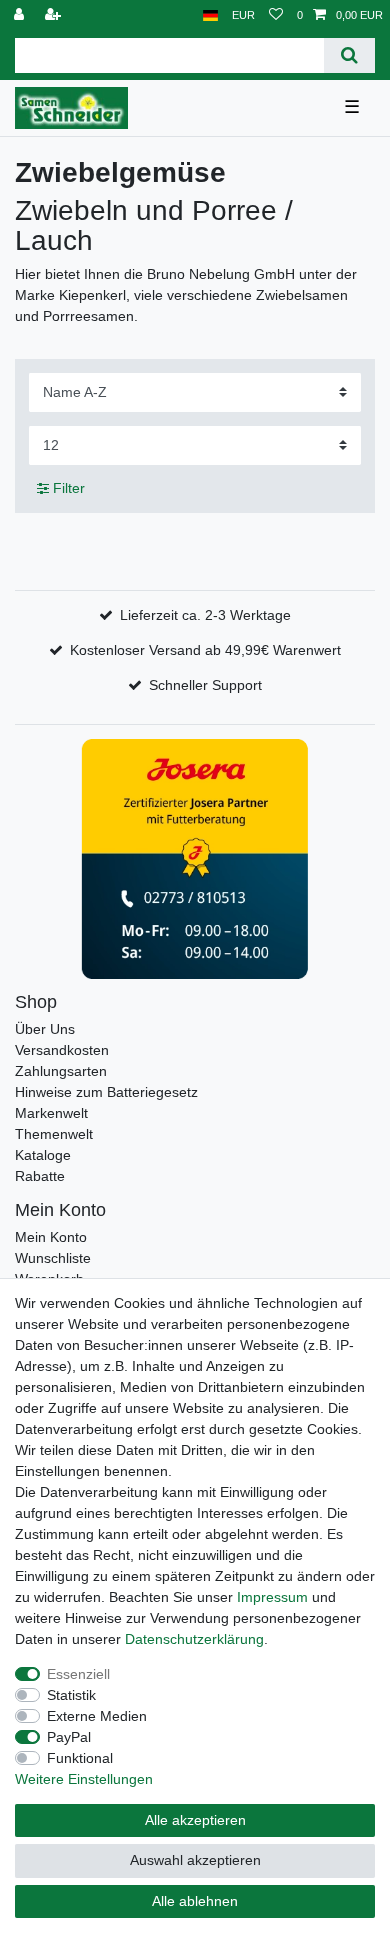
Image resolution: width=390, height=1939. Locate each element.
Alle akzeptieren (195, 1820)
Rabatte (40, 1176)
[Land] (210, 15)
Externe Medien (97, 1716)
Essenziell (78, 1674)
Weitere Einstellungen (84, 1779)
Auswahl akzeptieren (195, 1860)
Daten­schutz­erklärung (194, 1639)
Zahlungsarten (61, 1071)
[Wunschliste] (276, 15)
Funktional (80, 1758)
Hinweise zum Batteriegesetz (106, 1092)
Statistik (71, 1695)
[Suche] (349, 55)
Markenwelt (51, 1113)
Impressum (272, 1597)
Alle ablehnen (195, 1901)
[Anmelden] (21, 15)
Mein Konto (51, 1237)
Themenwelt (54, 1134)
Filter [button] (69, 488)
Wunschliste (53, 1258)
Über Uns (45, 1029)
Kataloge (43, 1155)
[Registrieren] (55, 15)
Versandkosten (62, 1050)
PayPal (69, 1737)
